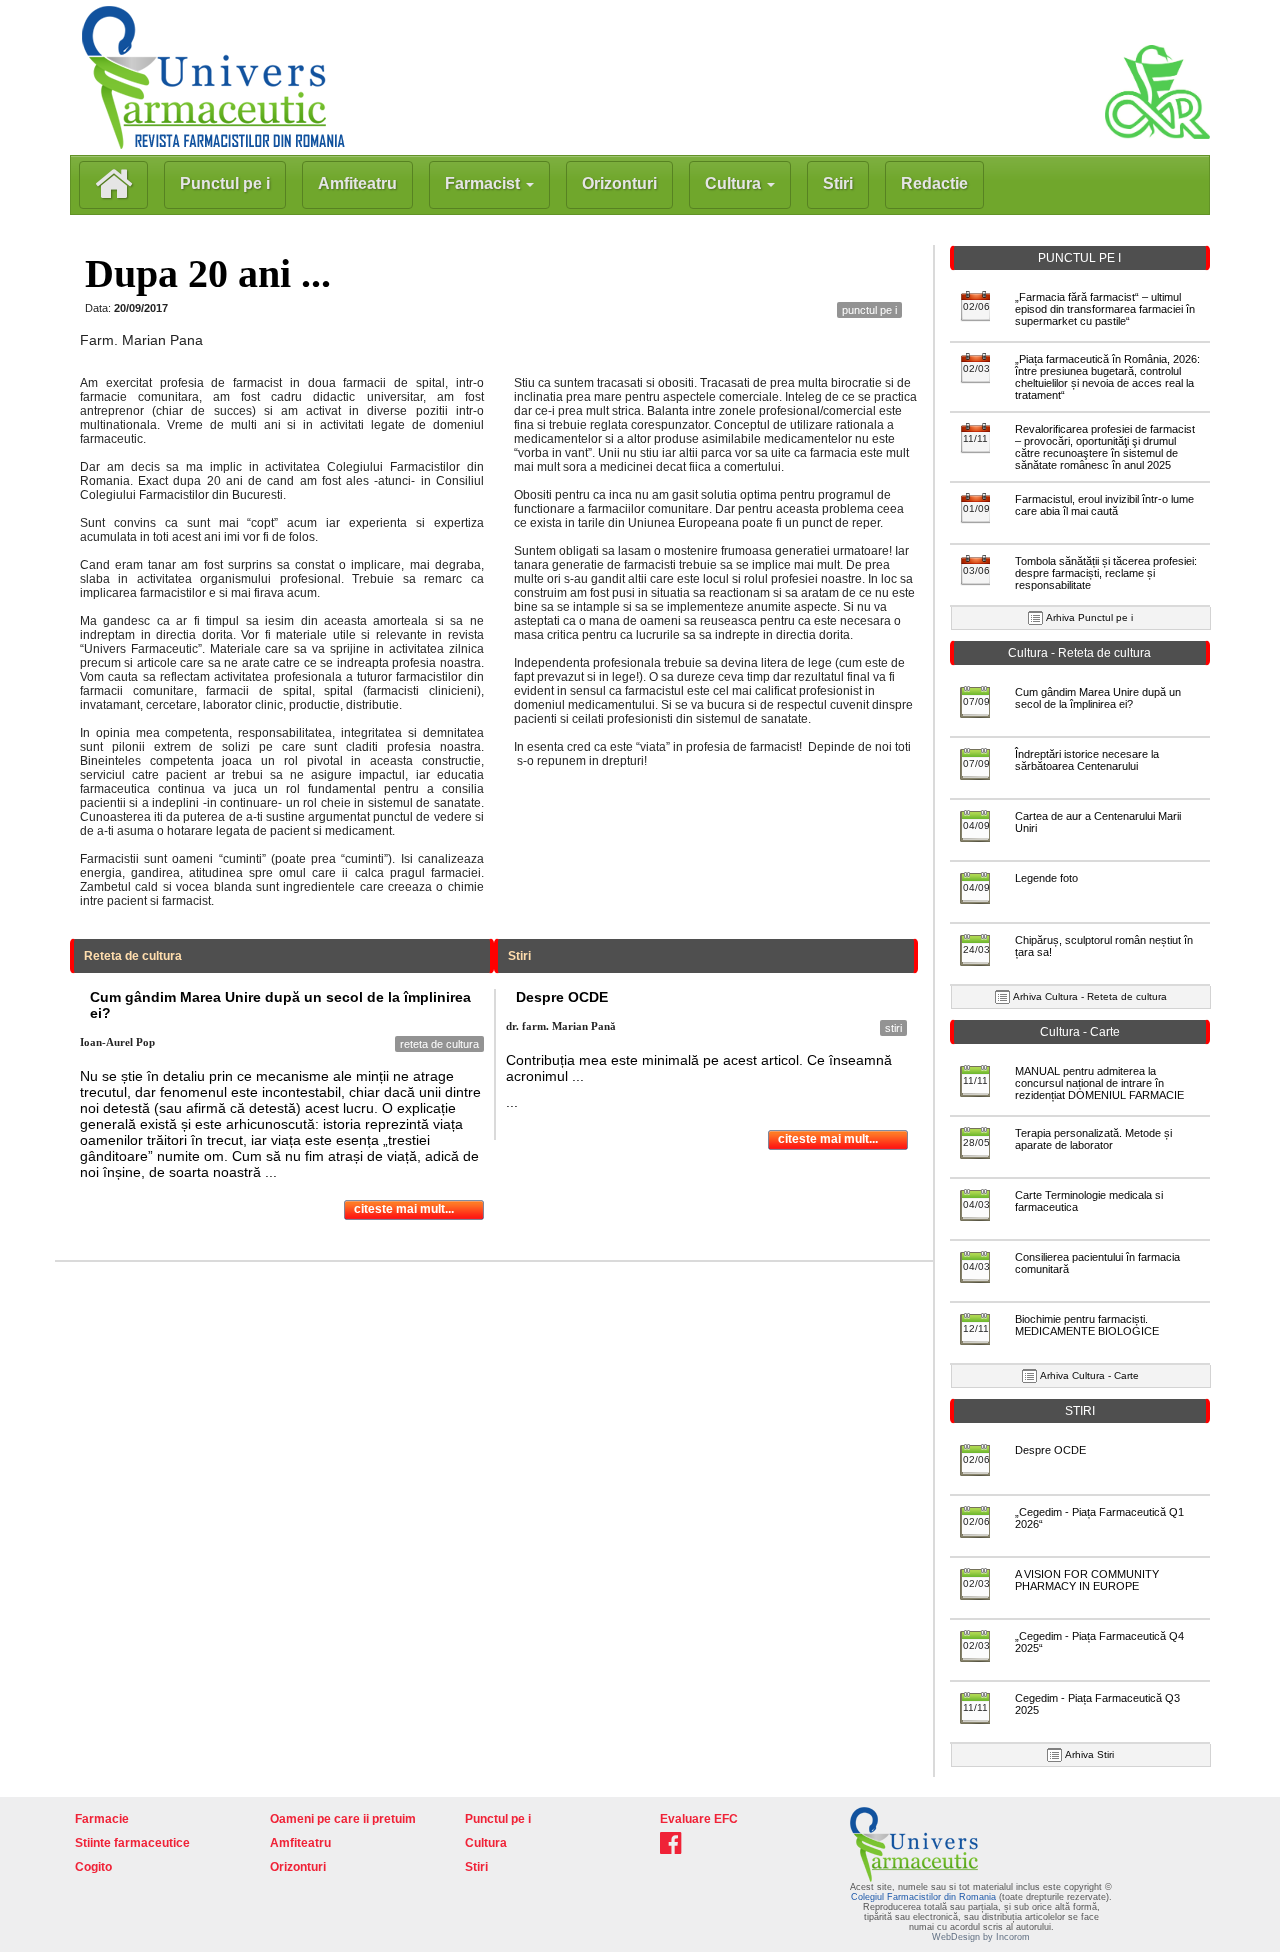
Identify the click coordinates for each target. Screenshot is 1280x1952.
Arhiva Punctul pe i (1089, 617)
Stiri (838, 183)
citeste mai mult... (404, 1209)
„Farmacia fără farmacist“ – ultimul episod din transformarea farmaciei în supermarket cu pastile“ (1105, 309)
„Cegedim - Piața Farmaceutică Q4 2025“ (1099, 1642)
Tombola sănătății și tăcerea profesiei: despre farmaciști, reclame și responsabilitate (1106, 573)
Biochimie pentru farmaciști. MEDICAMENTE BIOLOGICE (1087, 1325)
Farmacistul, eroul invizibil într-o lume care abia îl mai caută (1104, 505)
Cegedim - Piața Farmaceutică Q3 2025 (1097, 1704)
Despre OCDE (1050, 1450)
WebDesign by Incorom (981, 1937)
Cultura (735, 183)
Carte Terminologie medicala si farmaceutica (1089, 1201)
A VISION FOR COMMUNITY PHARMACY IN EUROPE (1087, 1580)
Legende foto (1046, 878)
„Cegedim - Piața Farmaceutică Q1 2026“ (1099, 1518)
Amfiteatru (357, 183)
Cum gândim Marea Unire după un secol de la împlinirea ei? (1098, 698)
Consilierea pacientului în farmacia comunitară (1097, 1263)
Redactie (934, 183)
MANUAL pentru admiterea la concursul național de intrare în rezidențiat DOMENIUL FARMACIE (1099, 1083)
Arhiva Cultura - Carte (1089, 1375)
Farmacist (484, 183)
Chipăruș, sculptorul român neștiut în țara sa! (1104, 946)
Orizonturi (619, 183)
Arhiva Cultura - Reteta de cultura (1090, 996)
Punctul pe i (225, 183)
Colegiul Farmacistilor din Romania (925, 1897)
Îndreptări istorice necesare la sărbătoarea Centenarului (1087, 760)
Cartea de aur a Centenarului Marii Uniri (1098, 822)
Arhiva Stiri (1089, 1754)
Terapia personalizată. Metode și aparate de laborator (1093, 1139)
